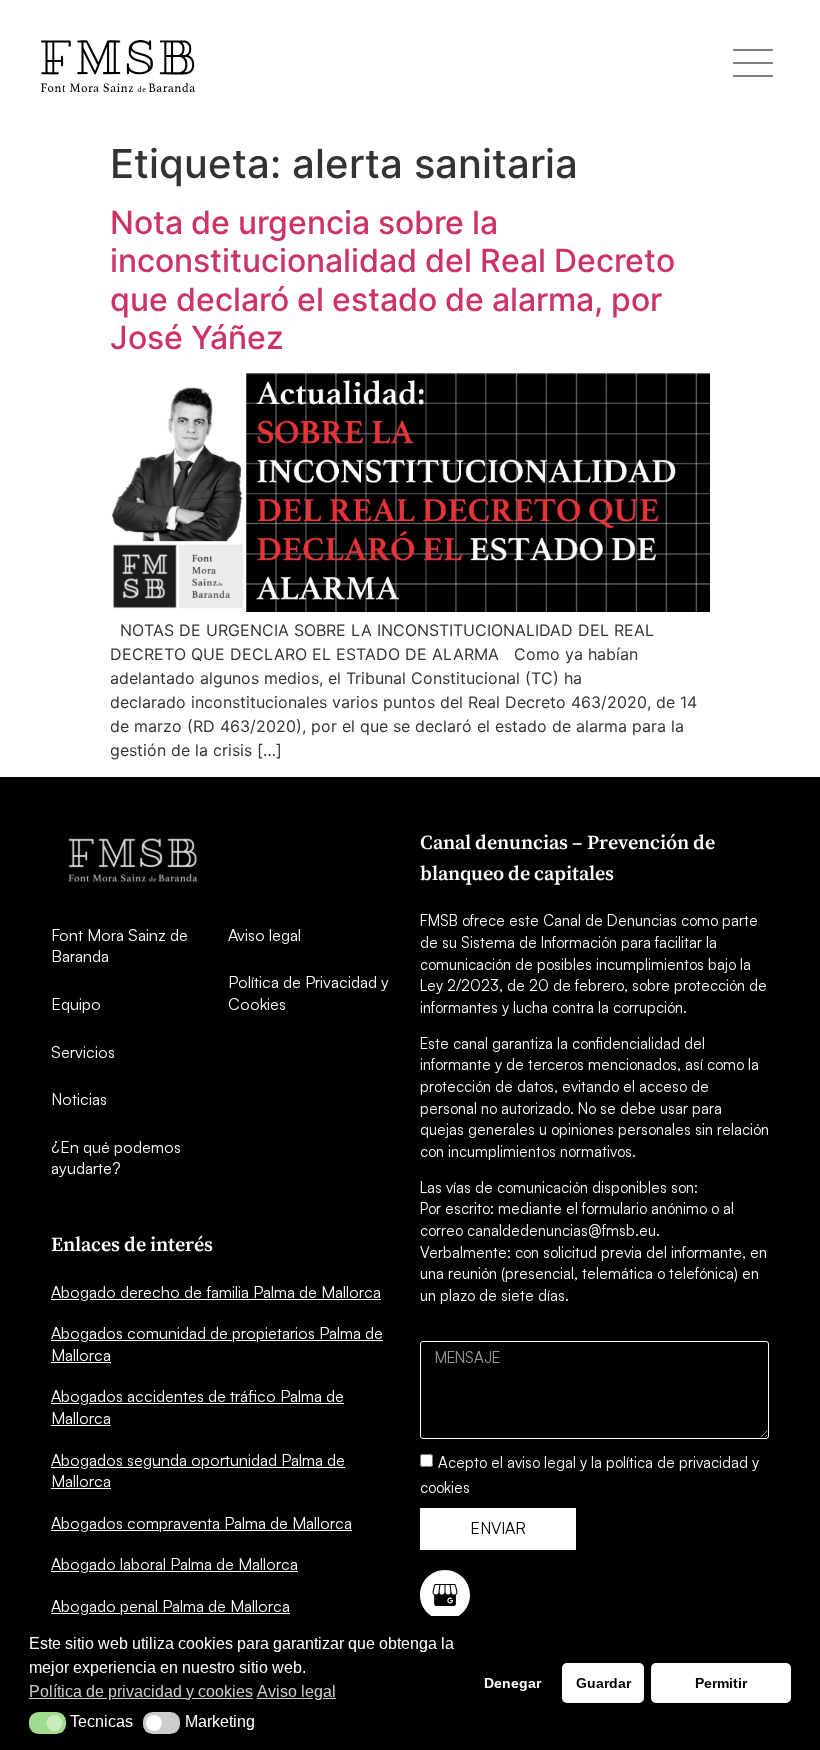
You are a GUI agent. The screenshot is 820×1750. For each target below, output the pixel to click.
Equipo (76, 1004)
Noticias (79, 1099)
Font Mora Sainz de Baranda (119, 946)
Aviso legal (264, 935)
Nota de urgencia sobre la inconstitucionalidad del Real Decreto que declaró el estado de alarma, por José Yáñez (392, 280)
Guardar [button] (603, 1683)
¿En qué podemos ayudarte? (116, 1158)
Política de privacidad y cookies (141, 1691)
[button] (47, 1723)
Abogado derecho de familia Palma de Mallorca (216, 1292)
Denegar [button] (512, 1683)
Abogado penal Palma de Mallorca (170, 1606)
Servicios (83, 1052)
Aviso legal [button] (296, 1691)
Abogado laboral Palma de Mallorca (174, 1564)
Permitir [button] (721, 1683)
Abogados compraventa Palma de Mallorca (201, 1523)
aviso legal (541, 1462)
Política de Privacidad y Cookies (308, 993)
